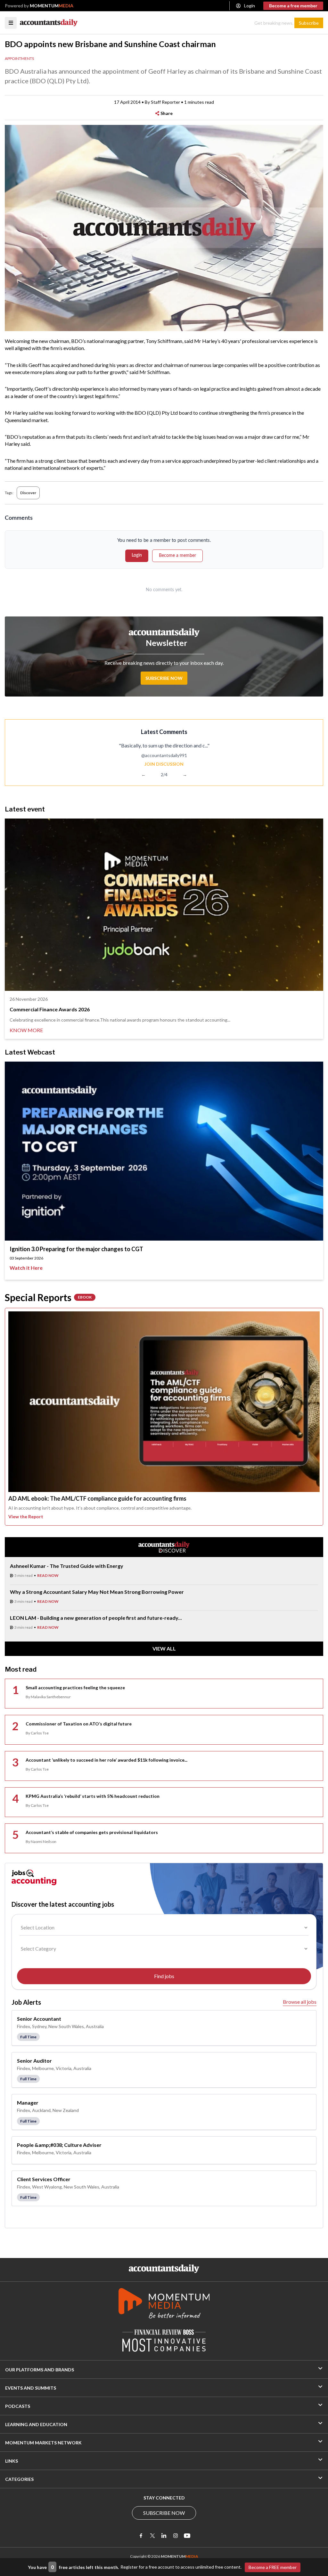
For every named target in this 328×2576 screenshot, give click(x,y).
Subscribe (309, 23)
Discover (28, 493)
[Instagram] (176, 2536)
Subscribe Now (164, 678)
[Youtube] (187, 2536)
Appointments (19, 58)
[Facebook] (141, 2536)
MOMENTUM (52, 6)
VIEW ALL (164, 1648)
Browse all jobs (300, 2002)
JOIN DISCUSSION (164, 764)
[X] (152, 2536)
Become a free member (293, 6)
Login (250, 6)
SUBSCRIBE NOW (164, 2513)
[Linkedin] (164, 2536)
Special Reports (48, 1297)
